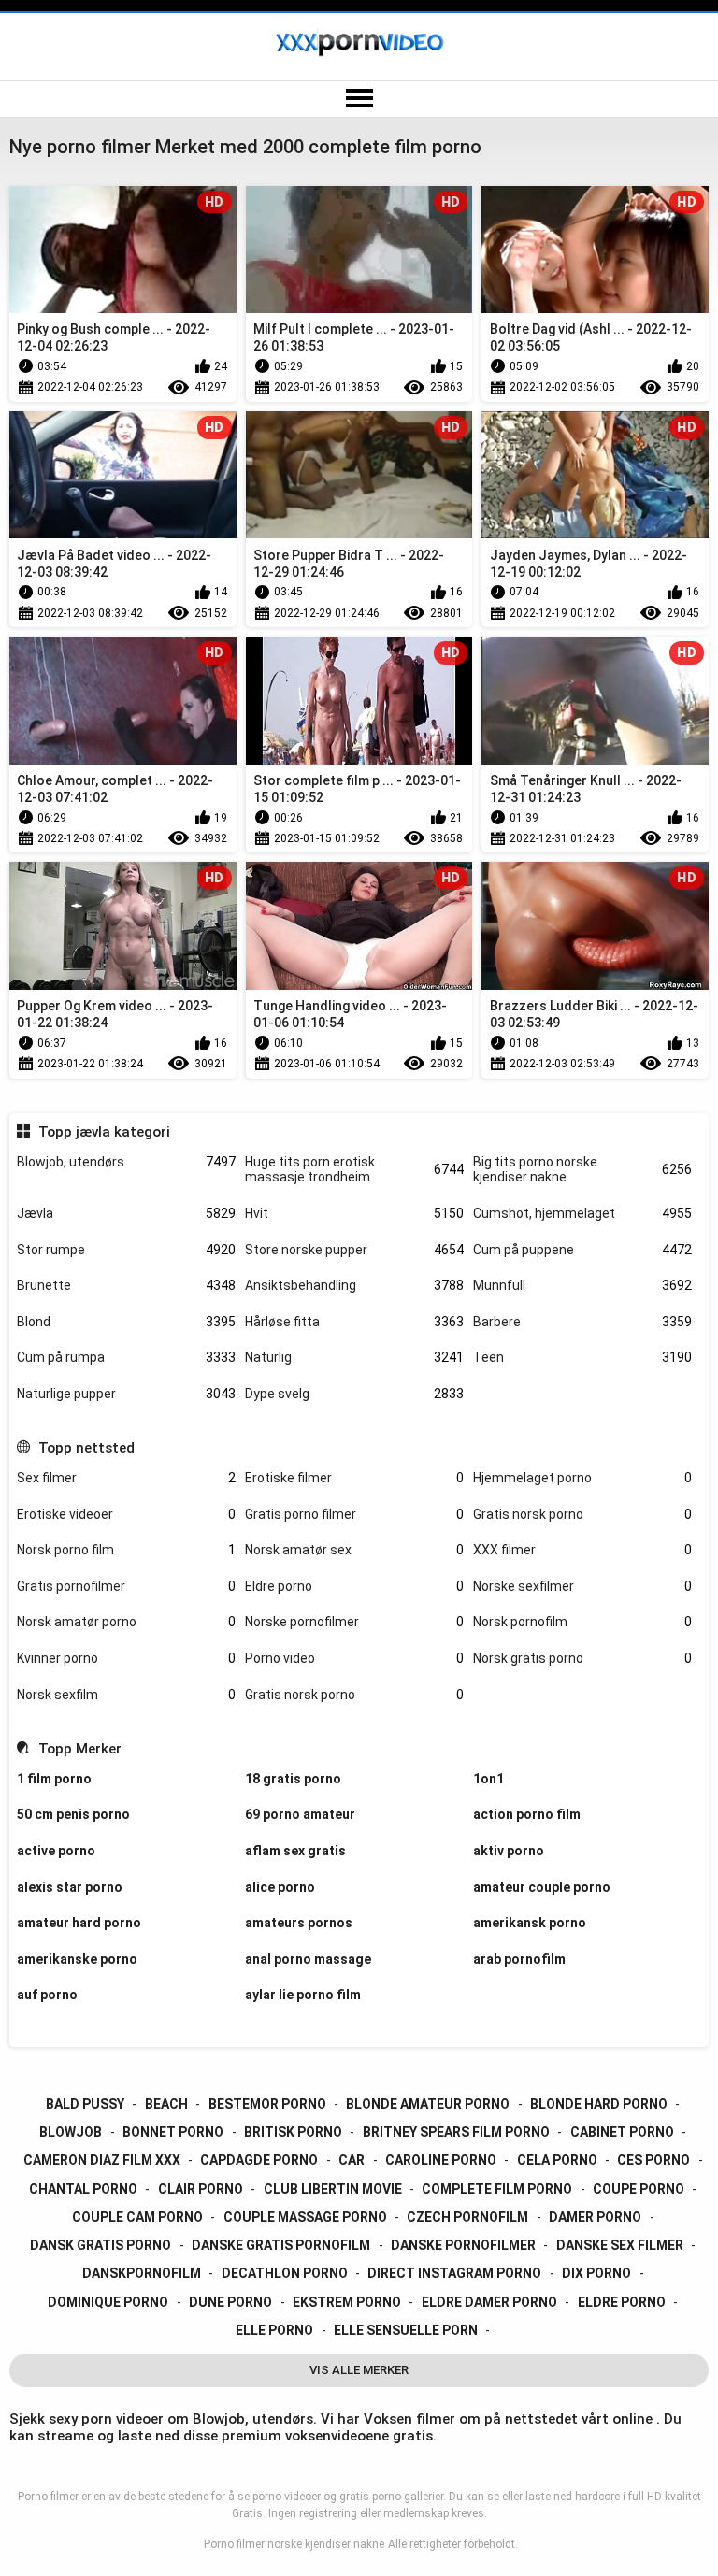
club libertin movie (333, 2189)
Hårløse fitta (354, 1322)
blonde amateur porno (428, 2104)
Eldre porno (354, 1586)
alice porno (280, 1887)
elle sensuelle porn (406, 2330)
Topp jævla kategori (104, 1132)
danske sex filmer (620, 2245)
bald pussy (85, 2104)
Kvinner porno (126, 1658)
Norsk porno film (126, 1550)
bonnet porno (173, 2132)
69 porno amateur (300, 1814)
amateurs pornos (299, 1923)
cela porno (557, 2160)
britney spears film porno (456, 2132)
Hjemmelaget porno (582, 1478)
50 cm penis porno (73, 1814)
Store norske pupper (354, 1250)
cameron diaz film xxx (102, 2160)
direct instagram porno (454, 2273)
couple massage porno (305, 2217)
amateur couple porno (542, 1887)
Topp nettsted (86, 1448)
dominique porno (108, 2302)
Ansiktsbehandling (354, 1285)
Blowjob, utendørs (126, 1162)
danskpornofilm (142, 2273)
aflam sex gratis (295, 1851)
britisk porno (293, 2132)
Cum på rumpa (126, 1357)
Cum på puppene (582, 1250)
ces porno (653, 2160)
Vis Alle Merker (359, 2370)
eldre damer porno (489, 2302)
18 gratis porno (293, 1779)
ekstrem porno (347, 2302)
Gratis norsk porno (582, 1514)
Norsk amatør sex (354, 1550)
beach (166, 2104)
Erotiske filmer (354, 1478)
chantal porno (83, 2189)
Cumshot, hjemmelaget (582, 1213)
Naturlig (354, 1357)
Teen (582, 1357)
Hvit (354, 1213)
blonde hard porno (599, 2104)
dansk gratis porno (101, 2245)
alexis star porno (70, 1887)
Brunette (126, 1285)
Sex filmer (126, 1478)
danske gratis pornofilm (281, 2245)
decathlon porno (285, 2273)
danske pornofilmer (463, 2245)
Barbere (582, 1322)
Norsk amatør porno (126, 1622)
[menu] (359, 99)
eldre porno (622, 2302)
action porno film (527, 1814)
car (352, 2160)
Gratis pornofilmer (126, 1586)
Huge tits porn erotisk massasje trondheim (354, 1170)
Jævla (126, 1213)
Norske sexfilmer (582, 1586)
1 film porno (54, 1779)
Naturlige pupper (126, 1394)
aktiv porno (509, 1851)
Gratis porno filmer (354, 1514)
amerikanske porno (77, 1959)
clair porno (201, 2189)
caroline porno (441, 2160)
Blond (126, 1322)
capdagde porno (259, 2160)
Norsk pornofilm (582, 1622)
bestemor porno (267, 2104)
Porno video (354, 1658)
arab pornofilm (519, 1959)
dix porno (596, 2273)
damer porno (595, 2217)
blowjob (71, 2132)
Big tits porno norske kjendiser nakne (582, 1170)
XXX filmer (582, 1550)
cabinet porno (622, 2132)
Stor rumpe (126, 1250)
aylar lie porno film (303, 1995)
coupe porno (639, 2189)
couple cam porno (137, 2217)
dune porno (230, 2302)
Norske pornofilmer (354, 1622)
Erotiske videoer (126, 1514)
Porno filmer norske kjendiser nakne (294, 2544)
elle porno (274, 2330)
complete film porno (497, 2189)
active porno (56, 1851)
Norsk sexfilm (126, 1695)
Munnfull (582, 1285)
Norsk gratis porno (582, 1658)
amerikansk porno (530, 1923)
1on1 (488, 1779)
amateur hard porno (79, 1923)
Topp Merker (79, 1749)
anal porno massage (308, 1959)
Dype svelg (354, 1394)
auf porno (47, 1995)
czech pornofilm (467, 2217)
